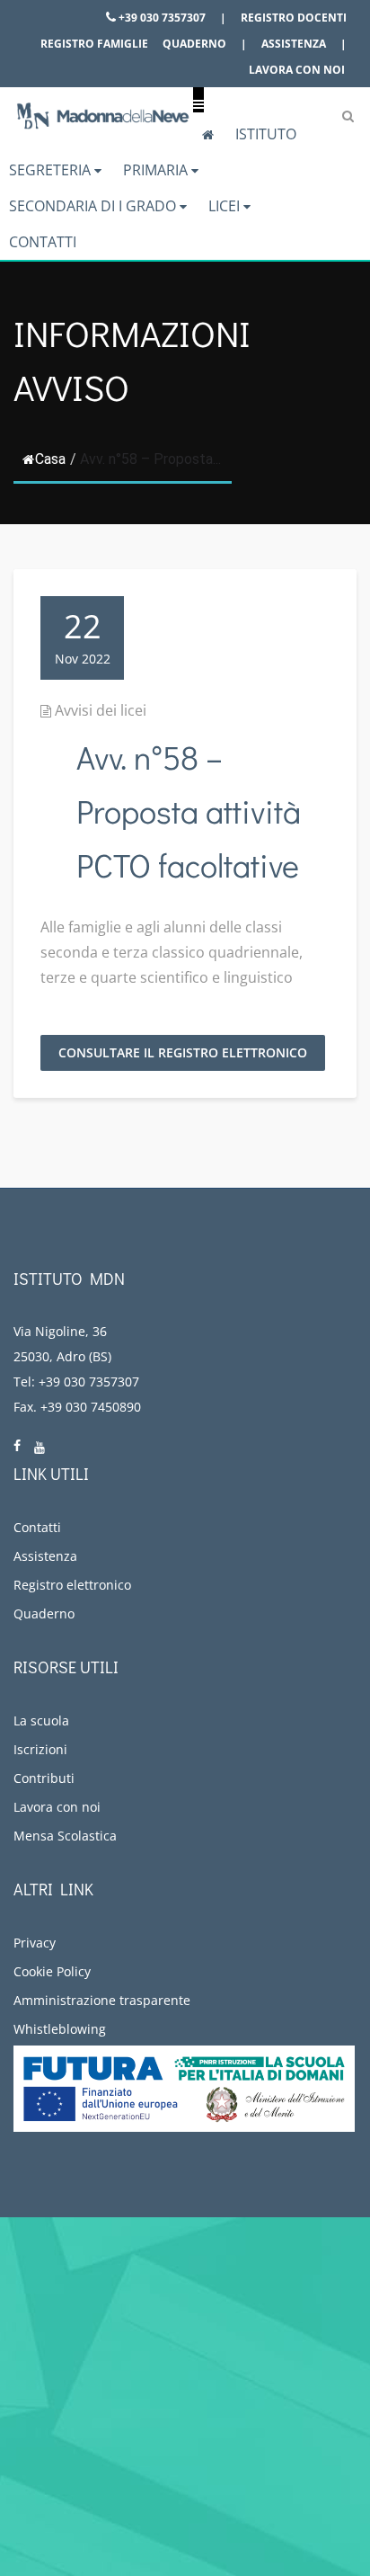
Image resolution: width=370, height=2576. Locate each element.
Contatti (43, 242)
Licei (226, 206)
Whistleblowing (60, 2029)
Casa (50, 459)
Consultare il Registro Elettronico (183, 1052)
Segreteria (52, 170)
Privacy (35, 1943)
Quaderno (194, 44)
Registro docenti (294, 18)
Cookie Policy (52, 1971)
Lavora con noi (297, 70)
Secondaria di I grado (94, 206)
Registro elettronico (72, 1585)
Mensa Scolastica (65, 1836)
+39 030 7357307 (161, 18)
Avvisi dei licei (101, 710)
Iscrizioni (40, 1749)
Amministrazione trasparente (102, 2000)
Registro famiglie (94, 44)
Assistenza (294, 44)
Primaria (157, 170)
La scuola (41, 1720)
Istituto (266, 134)
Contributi (44, 1778)
